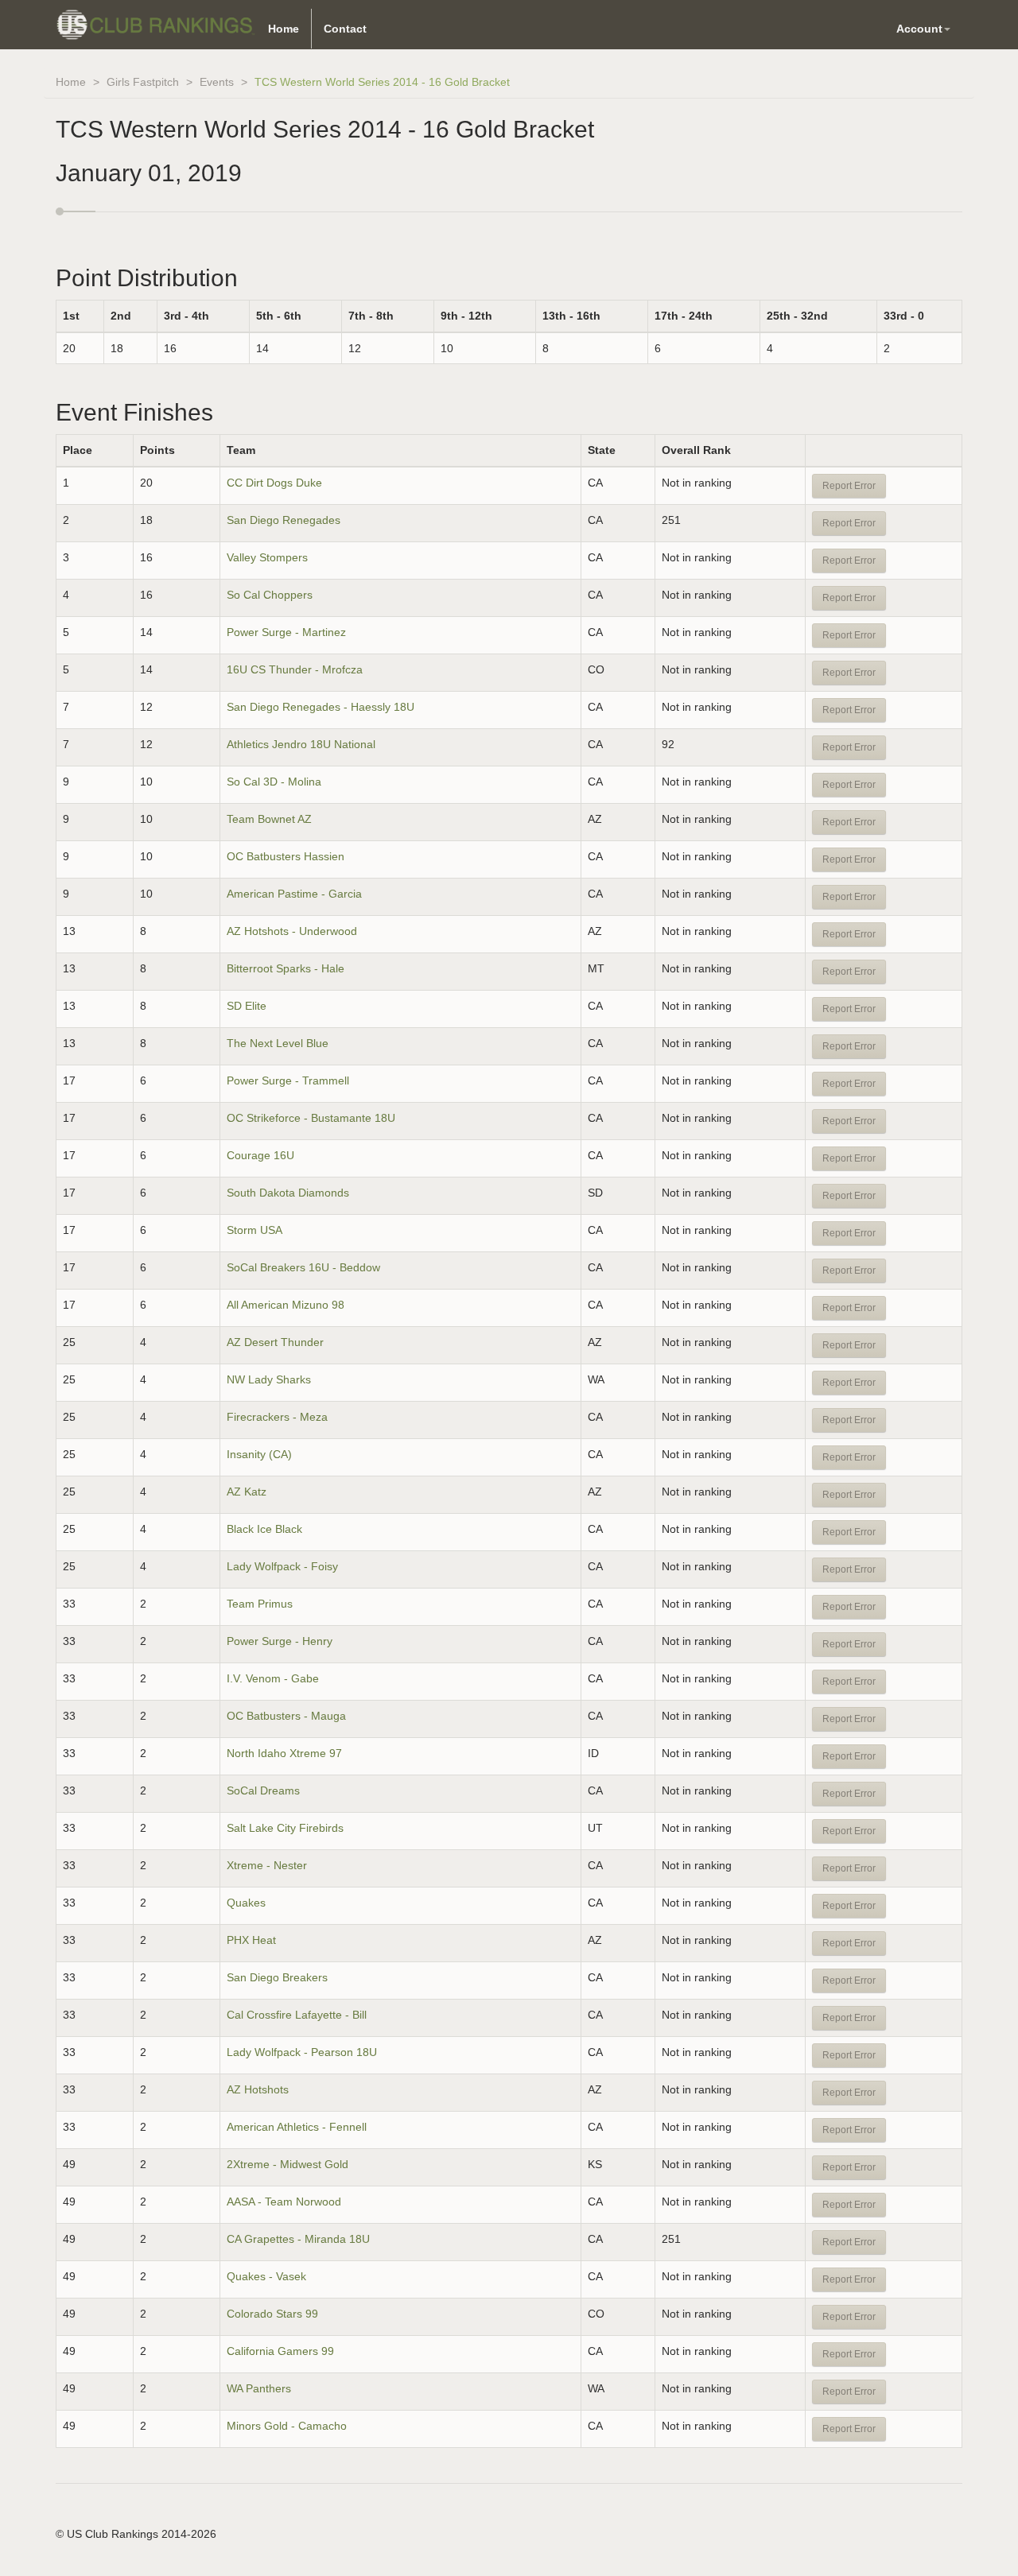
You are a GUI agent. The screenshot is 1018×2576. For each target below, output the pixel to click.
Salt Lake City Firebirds (285, 1828)
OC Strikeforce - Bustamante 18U (311, 1118)
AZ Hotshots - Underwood (292, 931)
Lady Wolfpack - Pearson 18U (302, 2052)
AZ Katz (247, 1492)
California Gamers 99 (280, 2351)
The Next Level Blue (278, 1043)
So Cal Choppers (270, 595)
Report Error (849, 486)
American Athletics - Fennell (297, 2127)
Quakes (246, 1903)
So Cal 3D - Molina (274, 782)
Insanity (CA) (259, 1454)
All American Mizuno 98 (286, 1305)
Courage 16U (260, 1155)
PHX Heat (251, 1940)
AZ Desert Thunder (275, 1342)
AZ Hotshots (258, 2089)
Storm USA (254, 1230)
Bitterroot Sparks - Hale (286, 968)
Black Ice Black (264, 1529)
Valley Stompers (267, 557)
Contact (345, 29)
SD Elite (247, 1006)
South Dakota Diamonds (288, 1193)
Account (919, 29)
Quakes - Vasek (266, 2276)
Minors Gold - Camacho (287, 2426)
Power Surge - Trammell (288, 1080)
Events (217, 82)
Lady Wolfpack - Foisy (282, 1566)
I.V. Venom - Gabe (273, 1678)
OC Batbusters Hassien (286, 856)
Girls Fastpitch (143, 82)
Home (284, 29)
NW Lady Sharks (269, 1379)
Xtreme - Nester (267, 1865)
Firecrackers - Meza (277, 1417)
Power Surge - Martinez (286, 632)
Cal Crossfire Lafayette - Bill (297, 2015)
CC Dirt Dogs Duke (274, 483)
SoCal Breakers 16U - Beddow (303, 1267)
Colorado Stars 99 (272, 2314)
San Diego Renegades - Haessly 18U (321, 707)
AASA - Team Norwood (284, 2202)
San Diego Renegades (284, 520)
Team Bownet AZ (269, 819)
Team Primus (260, 1604)
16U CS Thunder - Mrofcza (295, 669)
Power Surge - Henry (280, 1641)
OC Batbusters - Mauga (286, 1716)
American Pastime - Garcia (294, 894)
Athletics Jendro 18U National (301, 744)
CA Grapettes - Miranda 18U (298, 2239)
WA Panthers (259, 2388)
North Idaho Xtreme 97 (284, 1753)
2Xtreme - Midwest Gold (288, 2164)
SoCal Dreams (263, 1790)
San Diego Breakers (277, 1977)
